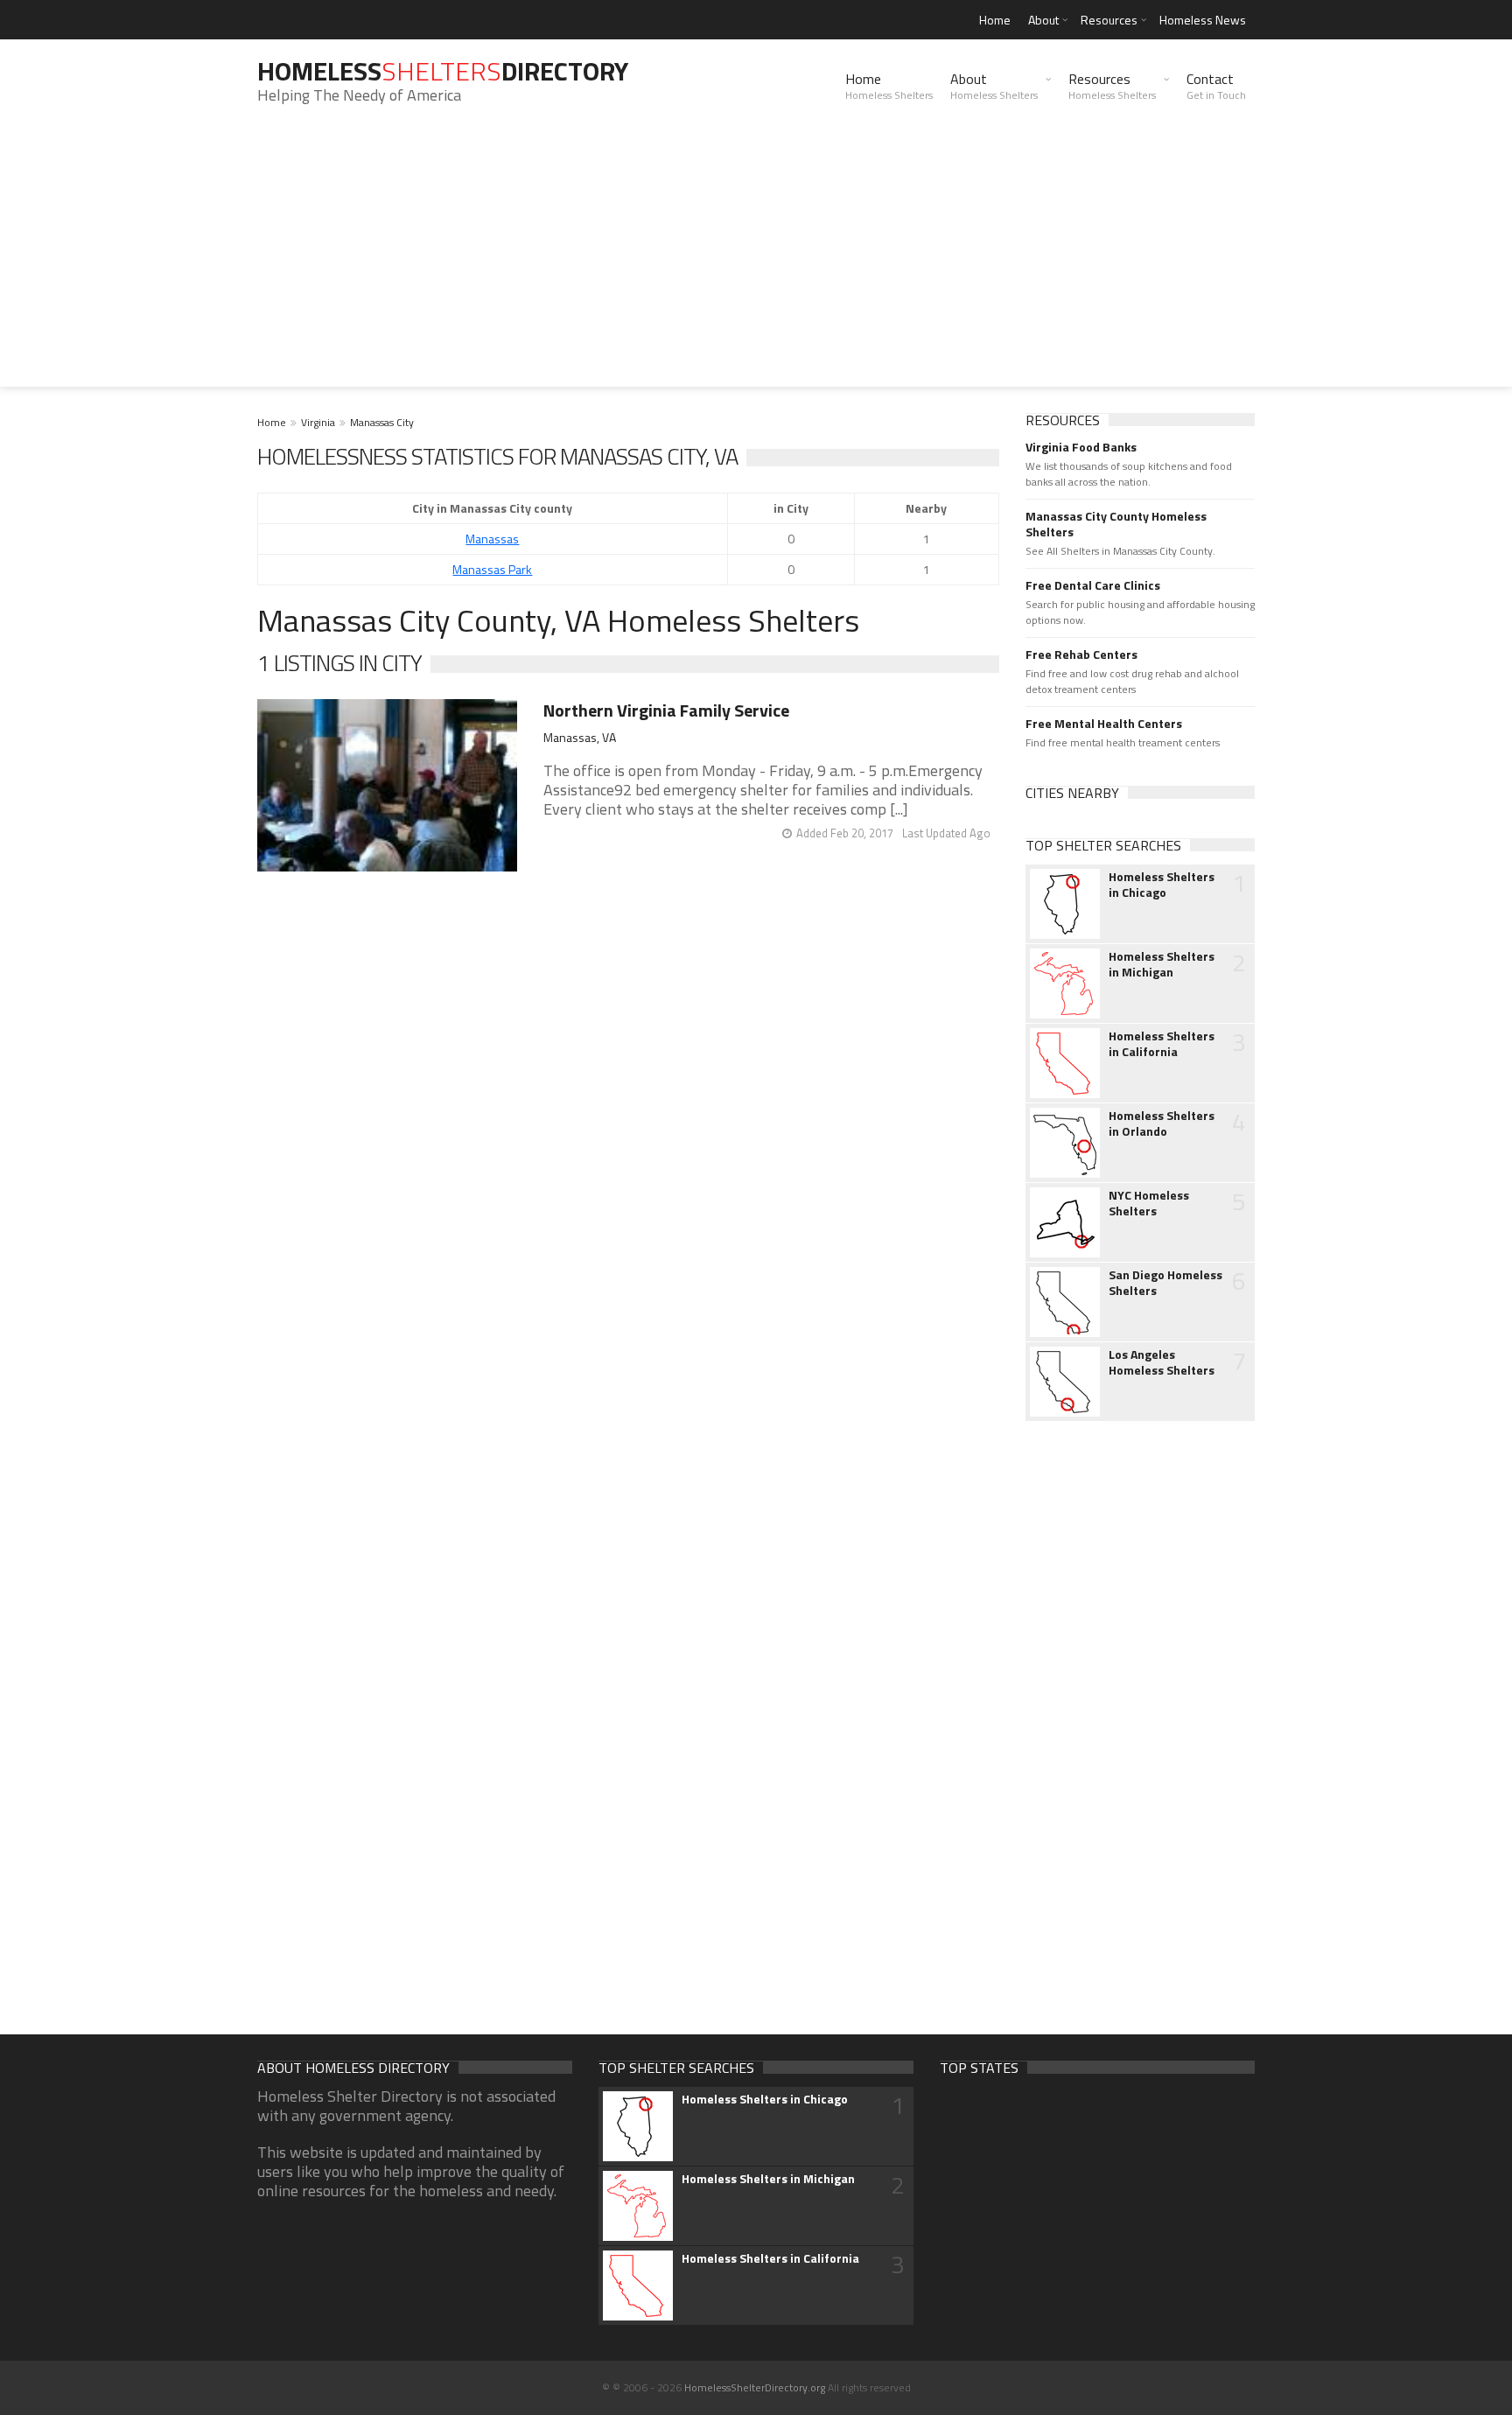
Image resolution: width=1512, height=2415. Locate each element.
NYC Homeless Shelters (1149, 1203)
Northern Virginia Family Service (666, 710)
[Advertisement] (756, 264)
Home (995, 20)
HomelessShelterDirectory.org (755, 2387)
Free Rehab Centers (1081, 654)
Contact (1216, 86)
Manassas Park (492, 569)
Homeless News (1203, 20)
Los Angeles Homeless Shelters (1162, 1362)
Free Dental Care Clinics (1093, 585)
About (1043, 20)
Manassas (492, 539)
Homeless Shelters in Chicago (1162, 885)
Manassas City (382, 422)
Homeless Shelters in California (1162, 1044)
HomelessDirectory (443, 71)
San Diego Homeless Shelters (1165, 1283)
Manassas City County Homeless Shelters (1116, 524)
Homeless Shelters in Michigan (1162, 964)
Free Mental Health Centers (1104, 724)
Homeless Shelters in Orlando (1162, 1123)
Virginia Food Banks (1081, 447)
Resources (1109, 20)
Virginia (318, 422)
